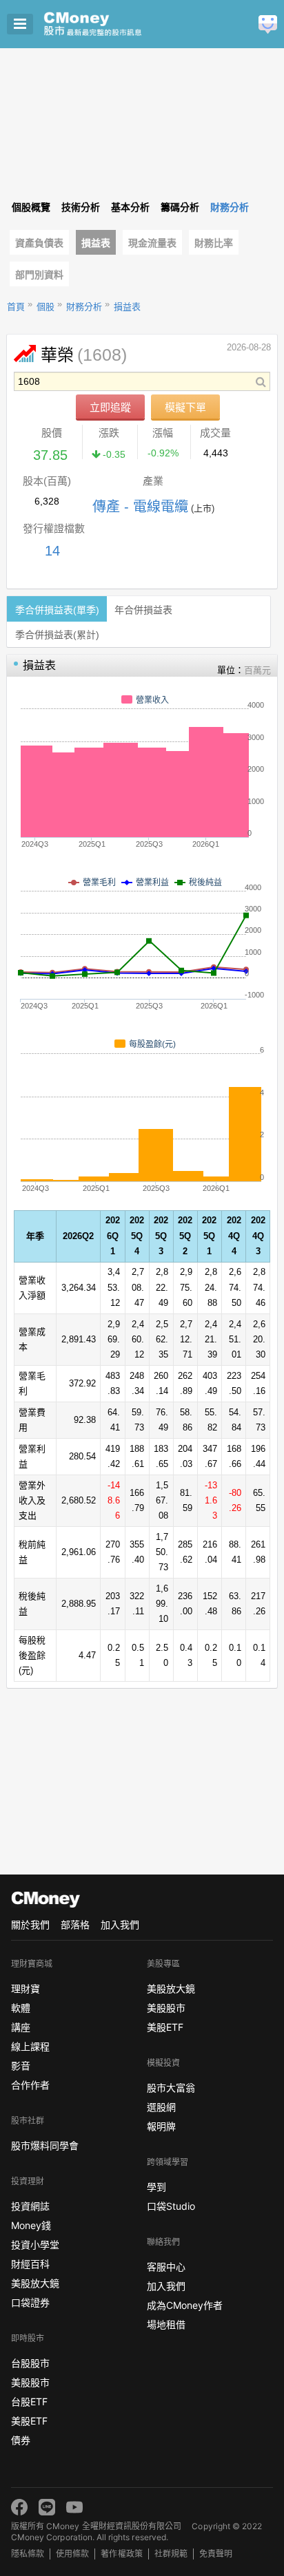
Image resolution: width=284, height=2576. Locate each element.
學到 (156, 2187)
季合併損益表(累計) (57, 635)
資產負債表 (39, 243)
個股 (45, 307)
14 (52, 551)
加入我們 (120, 1924)
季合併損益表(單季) (57, 610)
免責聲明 (216, 2554)
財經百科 (30, 2264)
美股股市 (30, 2382)
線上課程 (30, 2046)
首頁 (16, 307)
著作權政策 (121, 2554)
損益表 (96, 243)
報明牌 (161, 2126)
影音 (21, 2066)
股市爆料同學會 (45, 2145)
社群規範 (171, 2554)
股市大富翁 (171, 2088)
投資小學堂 (35, 2245)
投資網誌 (30, 2206)
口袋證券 (30, 2302)
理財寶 (26, 1988)
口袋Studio (171, 2206)
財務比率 (214, 243)
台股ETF (29, 2401)
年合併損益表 (143, 610)
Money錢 (31, 2225)
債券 (21, 2440)
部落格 (75, 1924)
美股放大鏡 (35, 2283)
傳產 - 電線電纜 (140, 507)
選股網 (161, 2107)
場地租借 (166, 2324)
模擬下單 (185, 407)
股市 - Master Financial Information (114, 24)
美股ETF (29, 2421)
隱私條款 (28, 2554)
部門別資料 (39, 275)
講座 (21, 2027)
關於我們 (30, 1924)
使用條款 (72, 2554)
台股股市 (30, 2363)
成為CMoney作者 (185, 2305)
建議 (268, 24)
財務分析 (84, 307)
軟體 (21, 2008)
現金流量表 (152, 243)
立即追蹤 (110, 407)
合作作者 (30, 2085)
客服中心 (166, 2267)
